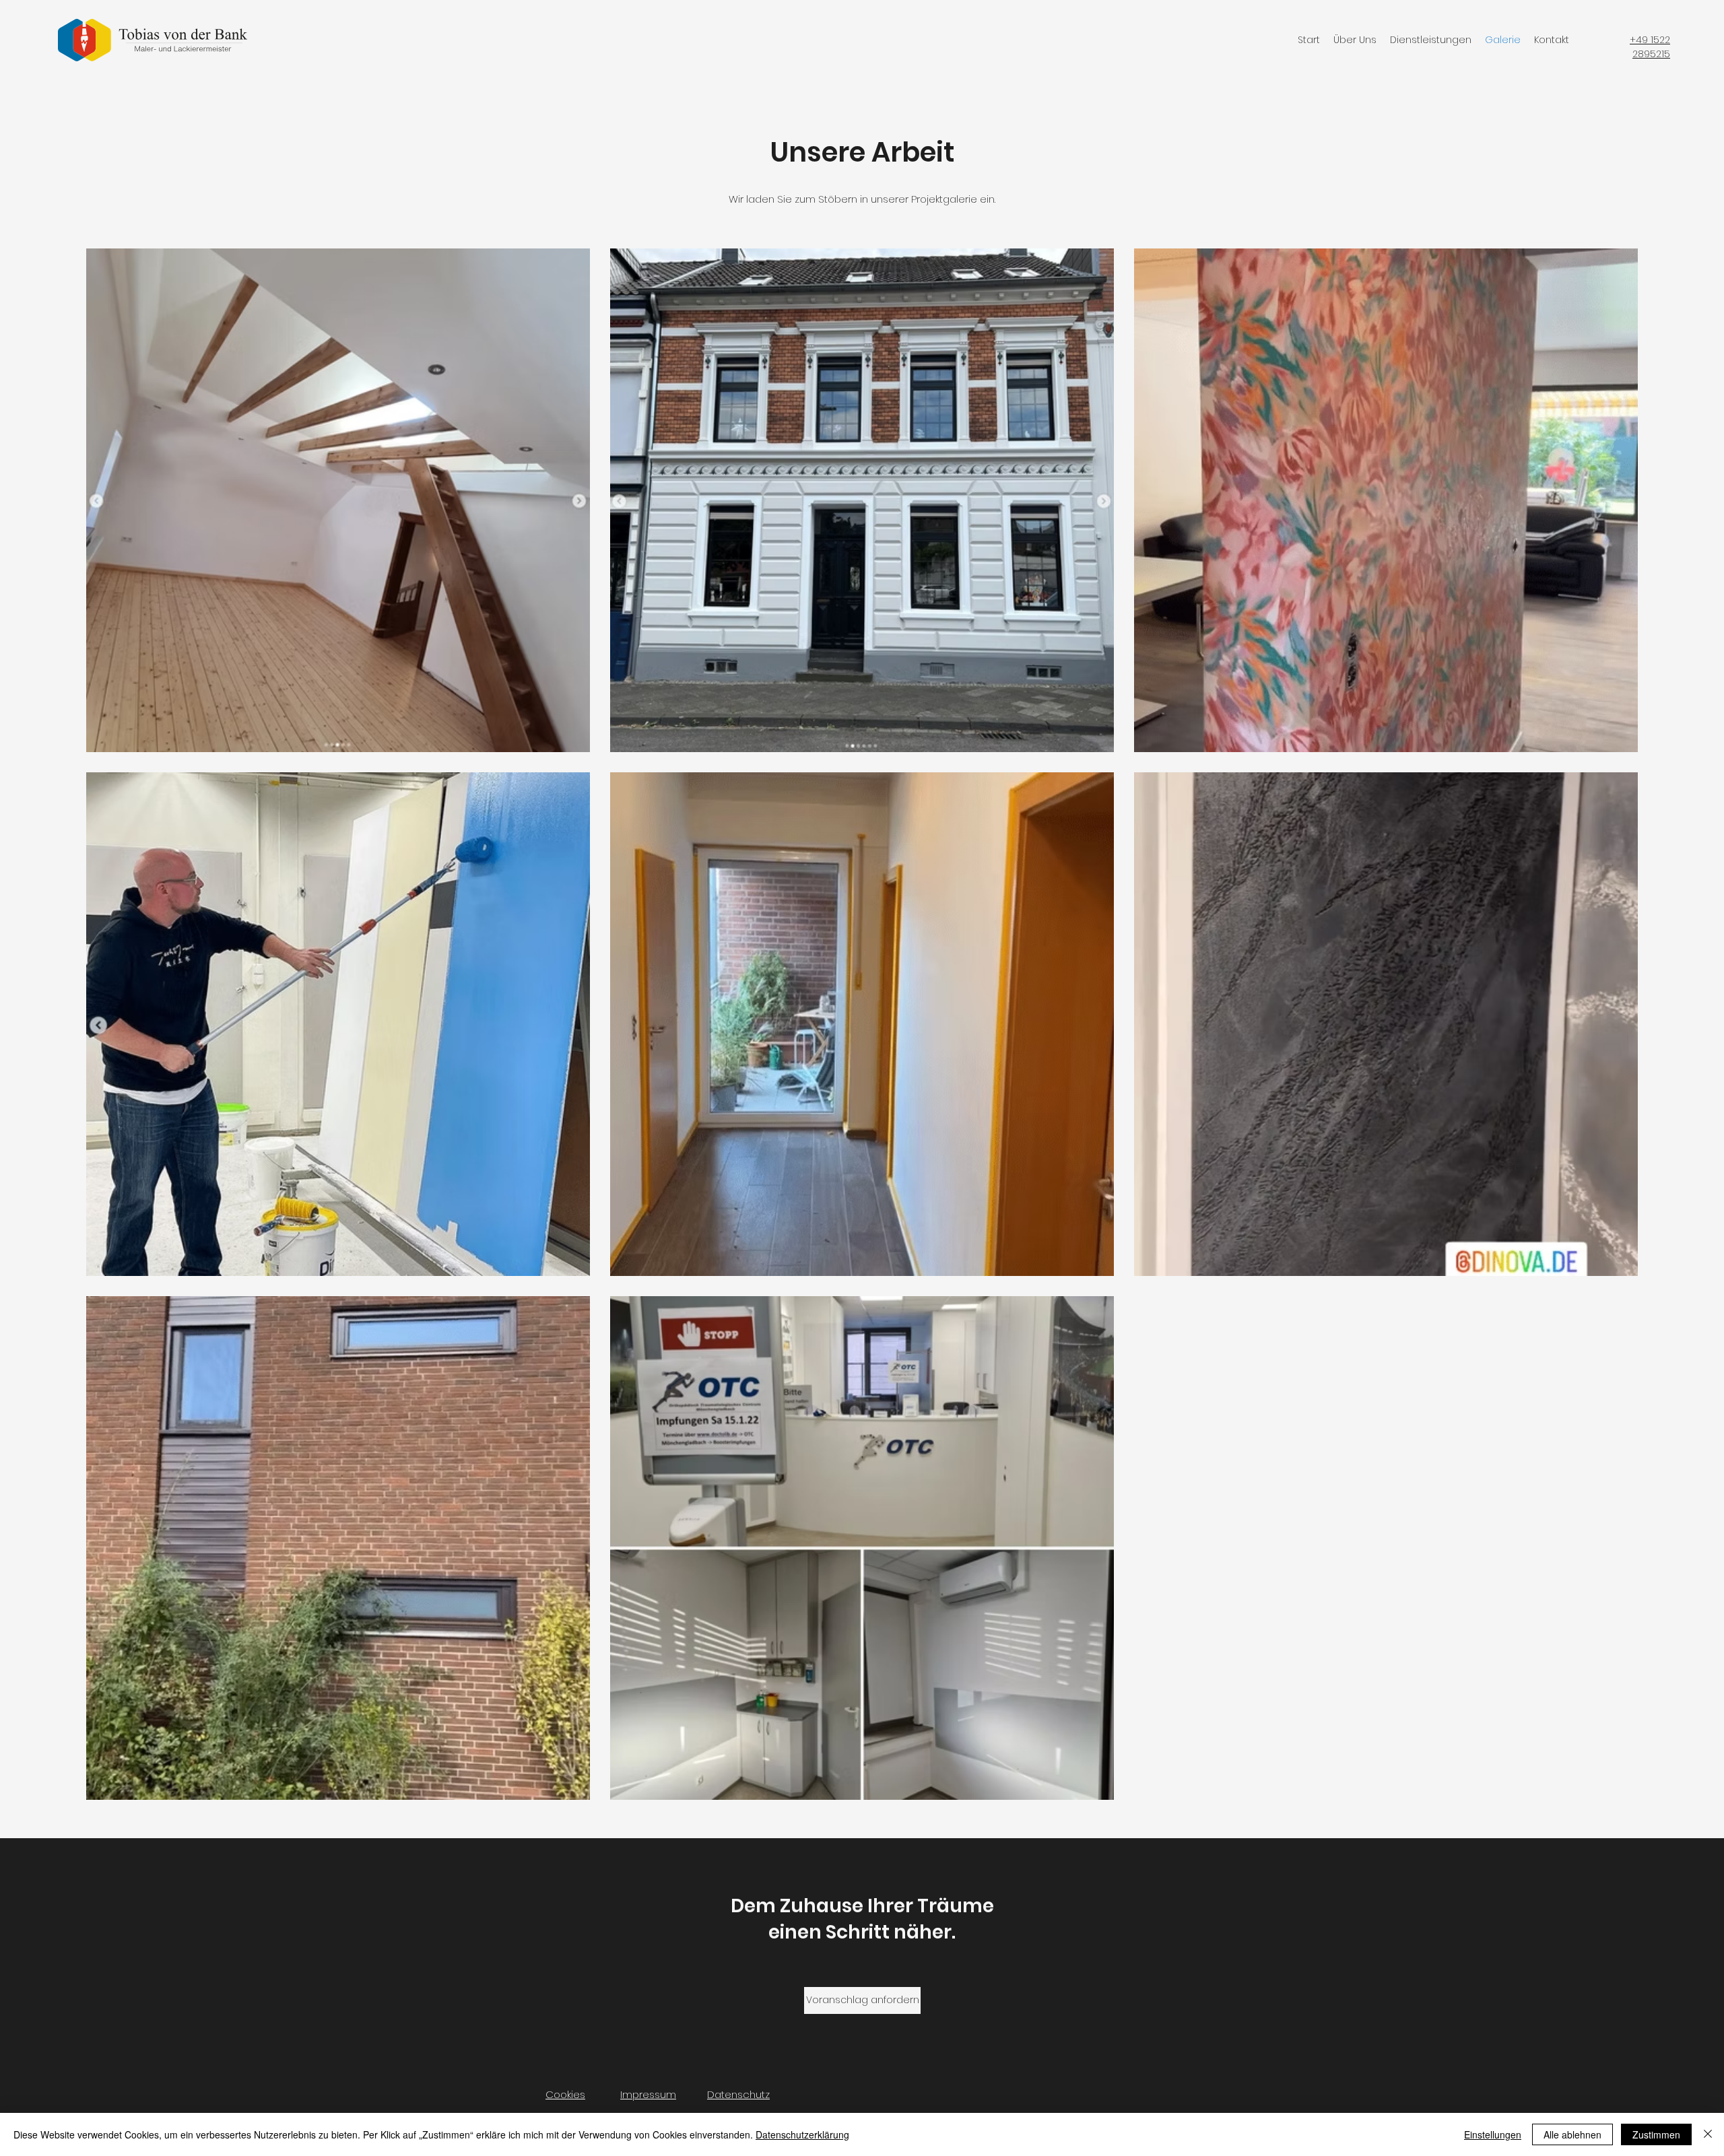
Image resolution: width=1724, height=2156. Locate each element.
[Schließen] (1708, 2134)
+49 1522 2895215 (1650, 47)
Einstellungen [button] (1493, 2134)
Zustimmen (1656, 2134)
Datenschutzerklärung (802, 2134)
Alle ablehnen (1572, 2134)
